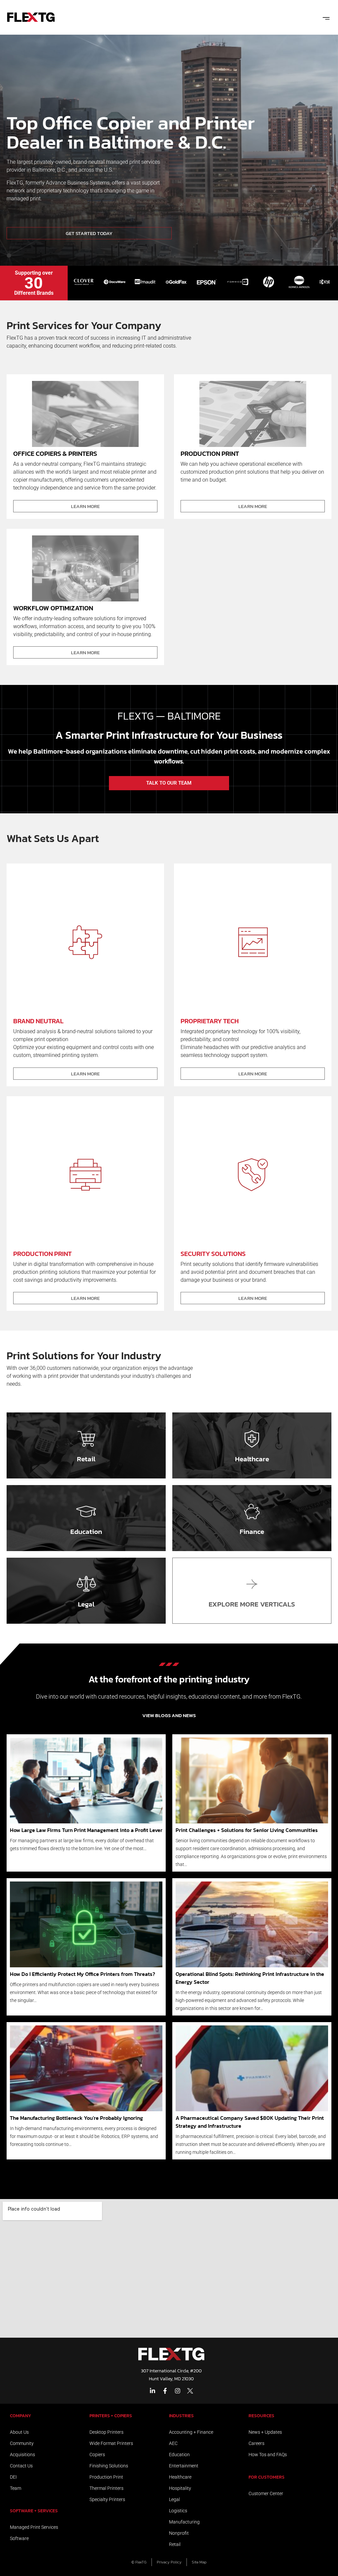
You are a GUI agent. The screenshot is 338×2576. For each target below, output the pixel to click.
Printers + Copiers (111, 2416)
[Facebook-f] (165, 2391)
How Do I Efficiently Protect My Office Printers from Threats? (83, 1974)
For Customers (267, 2477)
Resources (261, 2416)
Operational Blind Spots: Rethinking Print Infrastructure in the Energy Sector (250, 1978)
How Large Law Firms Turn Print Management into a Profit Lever (86, 1830)
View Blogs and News (169, 1715)
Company (20, 2416)
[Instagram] (178, 2391)
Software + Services (34, 2511)
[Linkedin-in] (152, 2391)
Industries (181, 2416)
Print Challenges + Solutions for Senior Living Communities (247, 1830)
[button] (326, 17)
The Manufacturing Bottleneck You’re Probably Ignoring (76, 2118)
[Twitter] (190, 2391)
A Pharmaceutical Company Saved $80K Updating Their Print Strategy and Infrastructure (250, 2122)
